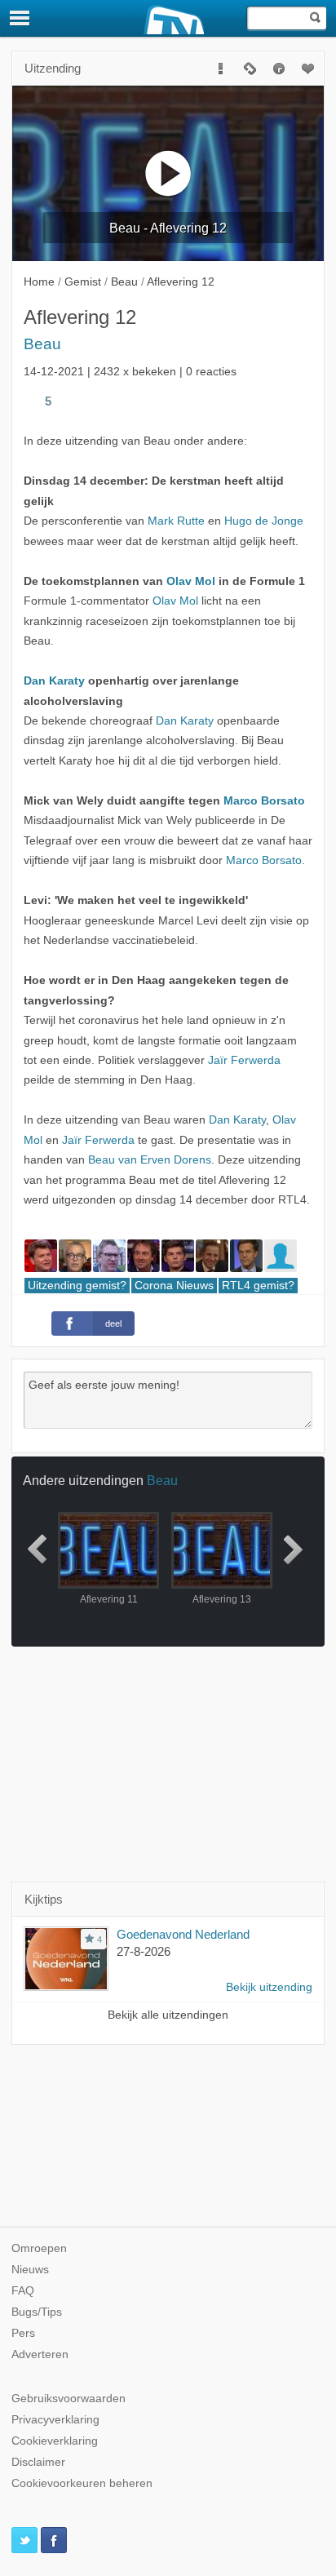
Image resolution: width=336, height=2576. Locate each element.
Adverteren (40, 2354)
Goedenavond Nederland (183, 1934)
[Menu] (20, 18)
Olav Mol (191, 581)
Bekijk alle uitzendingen (168, 2015)
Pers (23, 2333)
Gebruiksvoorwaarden (69, 2399)
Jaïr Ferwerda (244, 1060)
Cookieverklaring (55, 2441)
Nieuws (30, 2270)
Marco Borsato (264, 801)
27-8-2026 (144, 1951)
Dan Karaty (54, 681)
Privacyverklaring (55, 2420)
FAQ (23, 2291)
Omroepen (39, 2248)
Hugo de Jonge (264, 521)
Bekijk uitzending (269, 1987)
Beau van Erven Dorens (150, 1160)
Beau (42, 344)
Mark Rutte (176, 521)
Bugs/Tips (37, 2312)
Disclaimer (38, 2462)
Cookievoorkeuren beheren (82, 2483)
